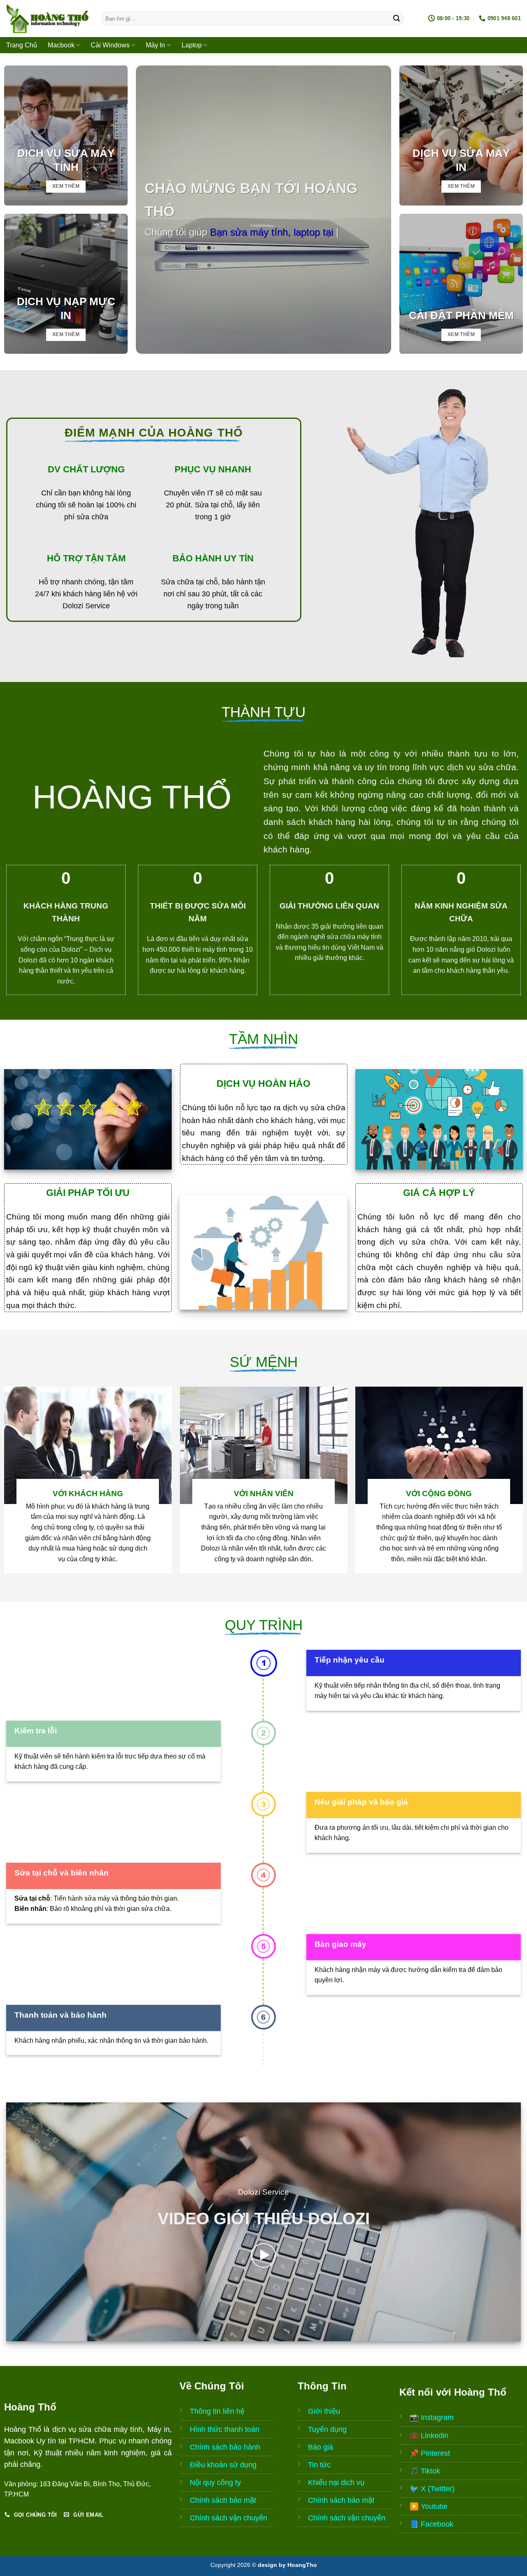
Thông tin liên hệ (217, 2411)
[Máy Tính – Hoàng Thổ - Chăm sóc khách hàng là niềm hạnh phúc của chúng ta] (47, 19)
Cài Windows (110, 45)
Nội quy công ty (215, 2483)
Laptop (192, 45)
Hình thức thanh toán (225, 2429)
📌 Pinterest (430, 2453)
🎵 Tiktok (425, 2471)
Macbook (61, 45)
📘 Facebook (431, 2524)
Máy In (155, 45)
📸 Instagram (432, 2417)
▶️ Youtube (429, 2506)
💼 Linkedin (429, 2436)
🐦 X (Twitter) (432, 2489)
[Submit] (396, 19)
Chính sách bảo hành (225, 2447)
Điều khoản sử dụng (223, 2465)
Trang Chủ (22, 45)
